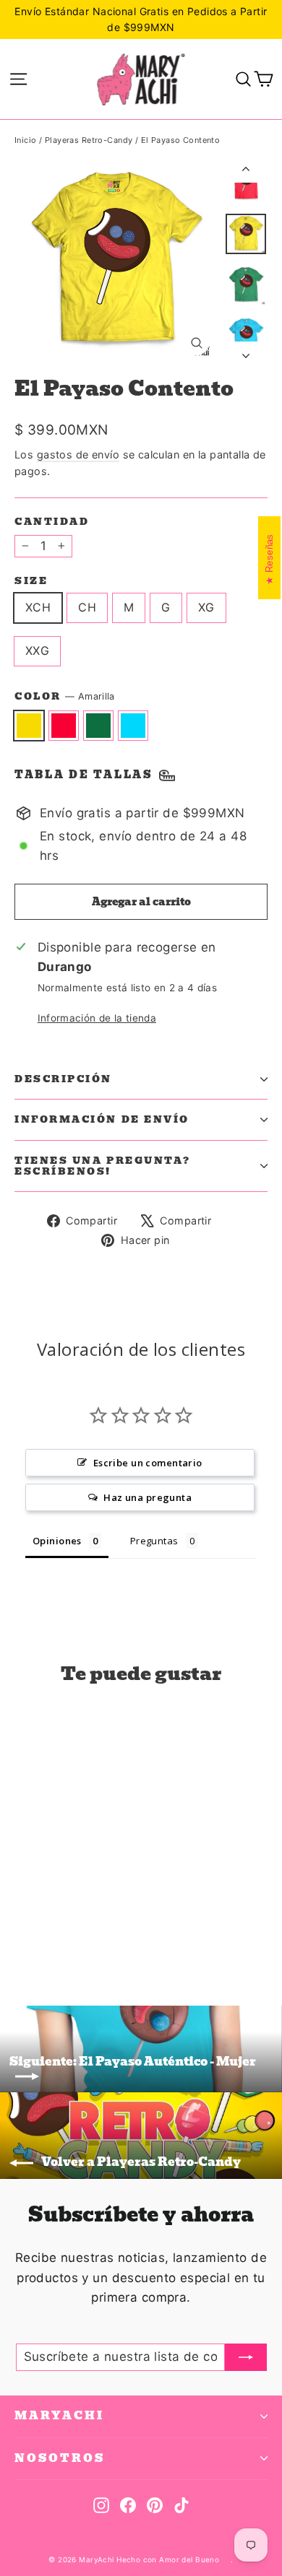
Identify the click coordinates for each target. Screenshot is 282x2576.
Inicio (26, 140)
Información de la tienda (97, 1018)
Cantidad (52, 522)
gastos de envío (78, 454)
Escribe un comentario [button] (148, 1463)
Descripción (63, 1079)
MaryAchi (59, 2416)
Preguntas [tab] (154, 1541)
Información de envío (102, 1119)
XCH (38, 607)
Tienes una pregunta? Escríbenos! (103, 1166)
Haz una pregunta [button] (148, 1497)
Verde (98, 726)
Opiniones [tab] (57, 1541)
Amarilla (29, 726)
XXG (37, 650)
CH (87, 607)
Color (65, 697)
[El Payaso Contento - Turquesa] (70, 1935)
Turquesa (133, 726)
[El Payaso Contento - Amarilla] (22, 1935)
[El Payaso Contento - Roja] (38, 1935)
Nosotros (60, 2458)
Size (31, 581)
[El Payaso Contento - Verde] (54, 1935)
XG (206, 607)
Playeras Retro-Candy (89, 140)
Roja (64, 726)
